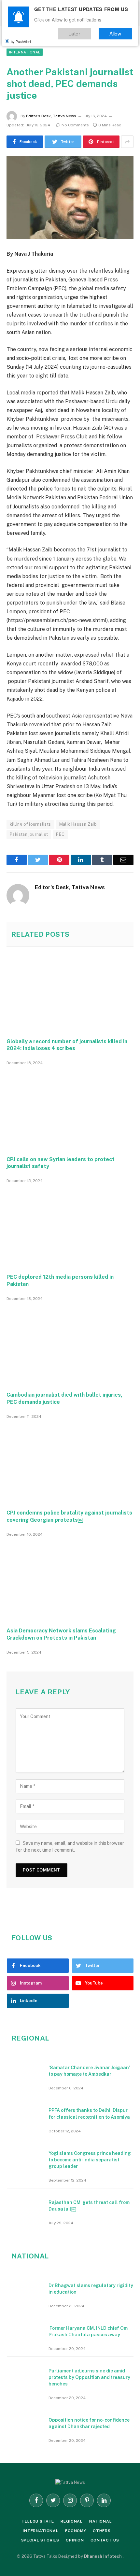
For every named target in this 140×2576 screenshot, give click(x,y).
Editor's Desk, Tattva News (51, 116)
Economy (76, 2531)
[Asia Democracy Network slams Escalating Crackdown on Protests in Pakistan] (70, 1581)
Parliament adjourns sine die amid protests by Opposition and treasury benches (89, 2377)
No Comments (75, 125)
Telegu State (38, 2521)
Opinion (75, 2540)
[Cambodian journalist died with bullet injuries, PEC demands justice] (70, 1346)
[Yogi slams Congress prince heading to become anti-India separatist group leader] (25, 2157)
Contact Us (105, 2540)
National (101, 2521)
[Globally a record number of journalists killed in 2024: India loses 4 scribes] (70, 992)
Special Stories (40, 2540)
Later (83, 32)
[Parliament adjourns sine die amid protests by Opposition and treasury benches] (25, 2374)
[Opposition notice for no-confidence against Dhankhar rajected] (25, 2424)
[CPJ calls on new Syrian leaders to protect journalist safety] (70, 1110)
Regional (72, 2521)
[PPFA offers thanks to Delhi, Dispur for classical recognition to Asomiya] (25, 2114)
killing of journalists (30, 824)
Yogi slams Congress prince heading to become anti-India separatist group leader (90, 2160)
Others (102, 2531)
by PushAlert (21, 39)
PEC (60, 834)
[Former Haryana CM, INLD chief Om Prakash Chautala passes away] (25, 2332)
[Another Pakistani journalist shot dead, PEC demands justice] (70, 198)
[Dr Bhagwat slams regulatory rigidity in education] (25, 2289)
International (25, 52)
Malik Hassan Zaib (78, 824)
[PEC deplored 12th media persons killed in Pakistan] (70, 1228)
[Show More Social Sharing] (127, 142)
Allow (118, 32)
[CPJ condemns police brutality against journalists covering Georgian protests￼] (70, 1464)
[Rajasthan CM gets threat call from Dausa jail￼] (25, 2206)
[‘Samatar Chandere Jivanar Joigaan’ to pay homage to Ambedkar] (25, 2071)
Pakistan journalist (29, 834)
